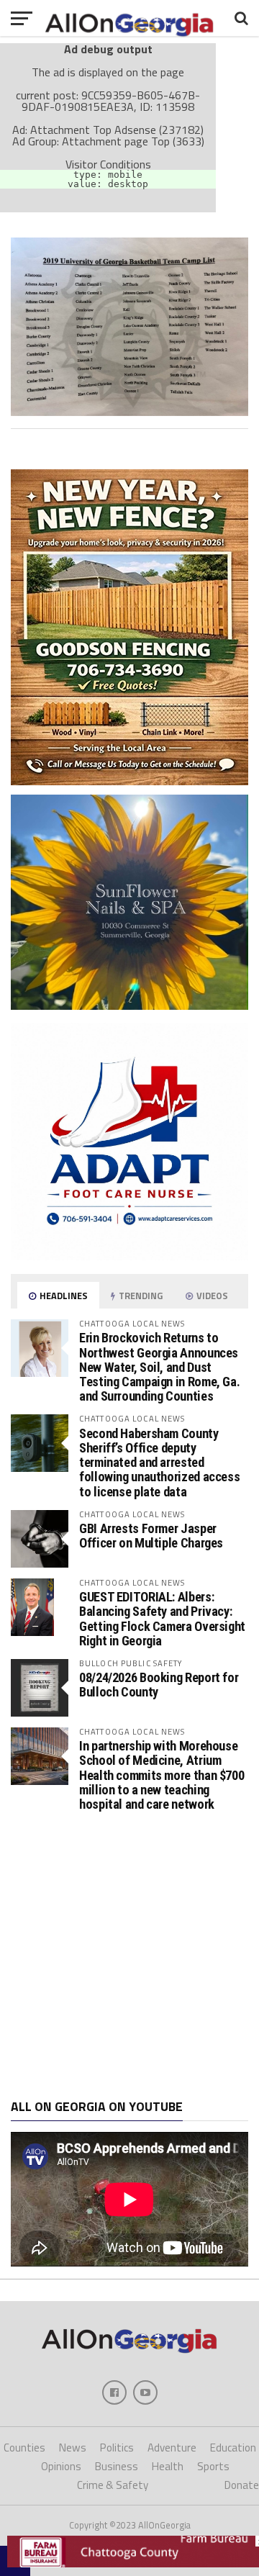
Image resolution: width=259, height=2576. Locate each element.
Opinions (61, 2466)
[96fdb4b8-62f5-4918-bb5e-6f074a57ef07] (129, 1005)
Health (168, 2466)
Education (233, 2448)
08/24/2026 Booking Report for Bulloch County (159, 1685)
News (73, 2448)
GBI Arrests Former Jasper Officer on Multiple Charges (151, 1536)
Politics (117, 2448)
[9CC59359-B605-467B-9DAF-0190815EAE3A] (129, 412)
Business (117, 2466)
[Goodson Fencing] (129, 781)
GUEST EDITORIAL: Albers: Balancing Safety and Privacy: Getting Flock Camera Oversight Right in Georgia (162, 1619)
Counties (24, 2448)
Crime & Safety (113, 2485)
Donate (242, 2485)
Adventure (172, 2448)
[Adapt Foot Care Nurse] (129, 1256)
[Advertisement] (129, 1956)
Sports (213, 2466)
